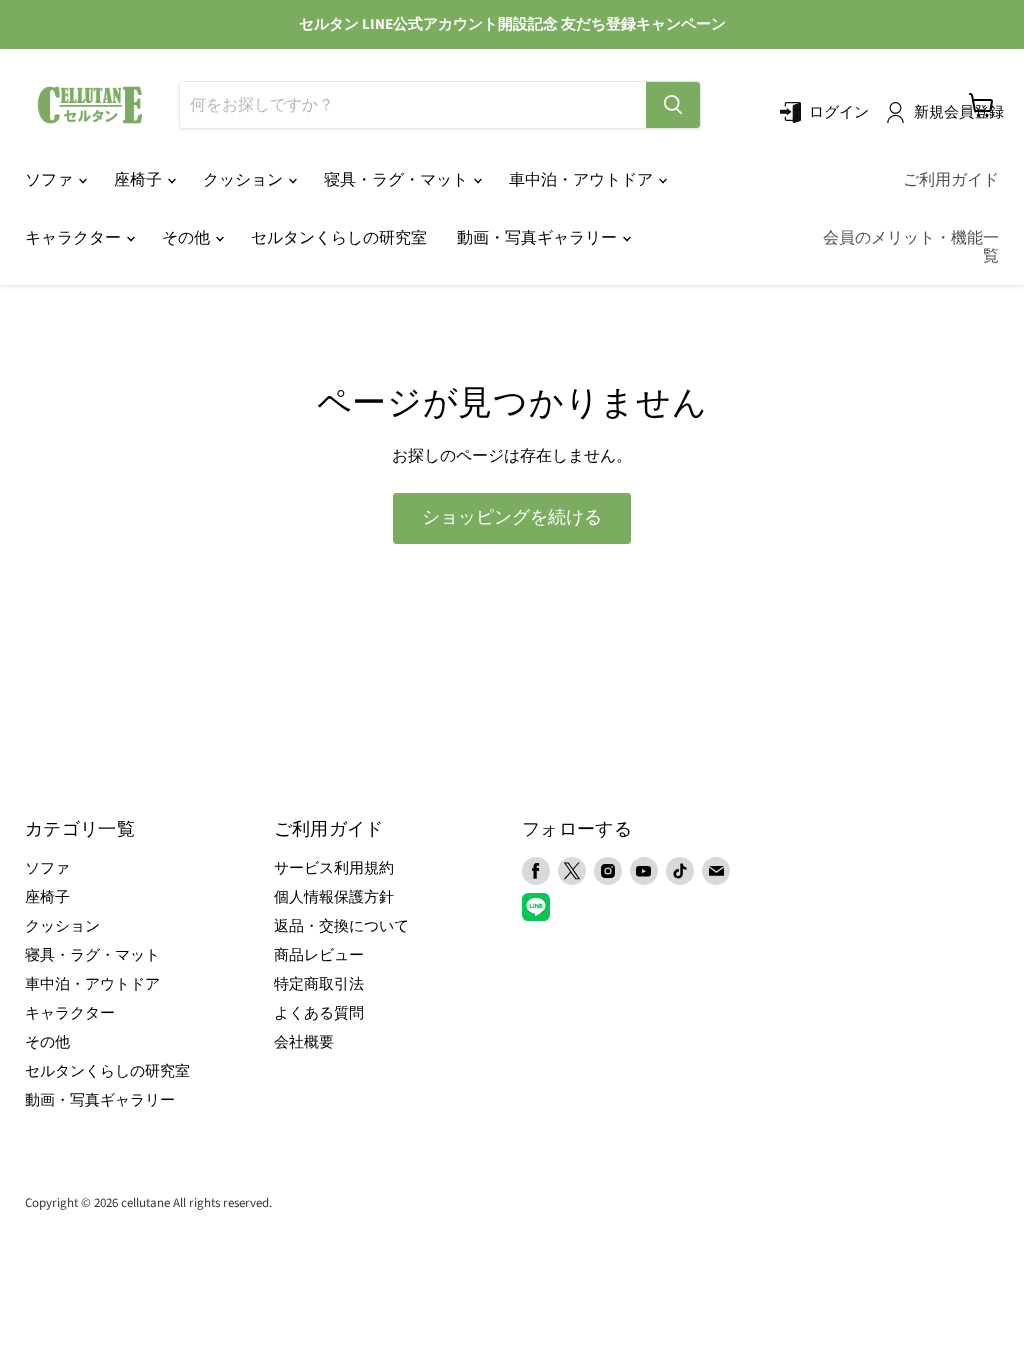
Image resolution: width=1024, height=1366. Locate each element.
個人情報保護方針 (334, 897)
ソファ (50, 180)
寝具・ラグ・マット (397, 180)
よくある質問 (319, 1013)
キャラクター (74, 238)
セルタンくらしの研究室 (339, 238)
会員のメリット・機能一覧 (911, 247)
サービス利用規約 (334, 868)
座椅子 (139, 180)
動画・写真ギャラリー (538, 238)
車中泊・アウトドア (582, 180)
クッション (244, 180)
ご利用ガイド (951, 180)
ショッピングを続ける (512, 517)
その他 (187, 238)
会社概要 (304, 1042)
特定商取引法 (319, 984)
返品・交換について (341, 926)
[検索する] (673, 105)
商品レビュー (319, 955)
